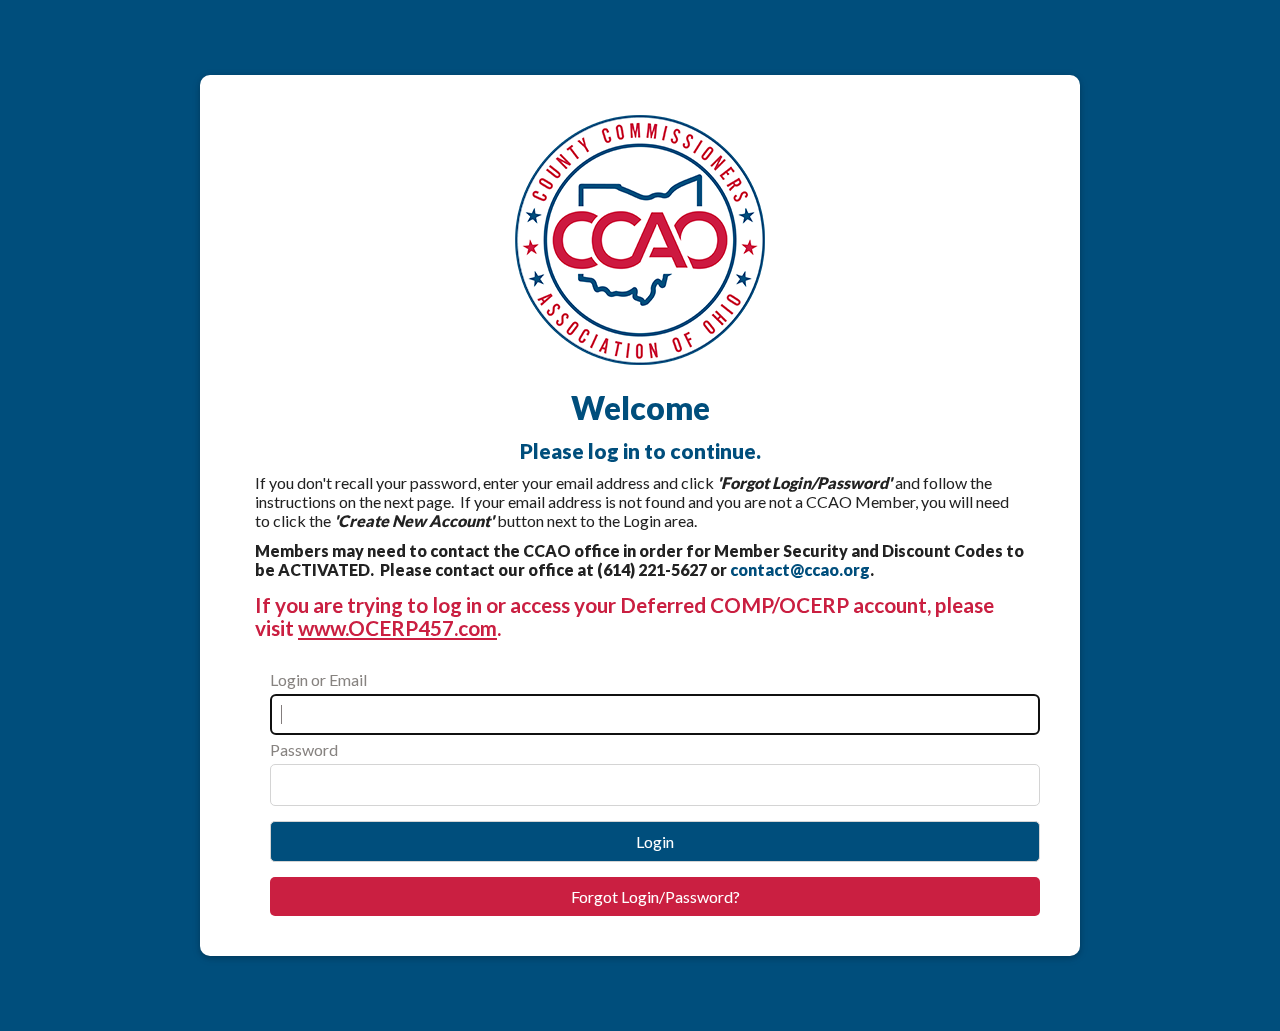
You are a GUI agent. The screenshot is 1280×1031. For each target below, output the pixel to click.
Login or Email (318, 679)
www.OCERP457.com (397, 627)
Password (304, 749)
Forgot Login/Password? (655, 896)
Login (655, 841)
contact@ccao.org (800, 569)
